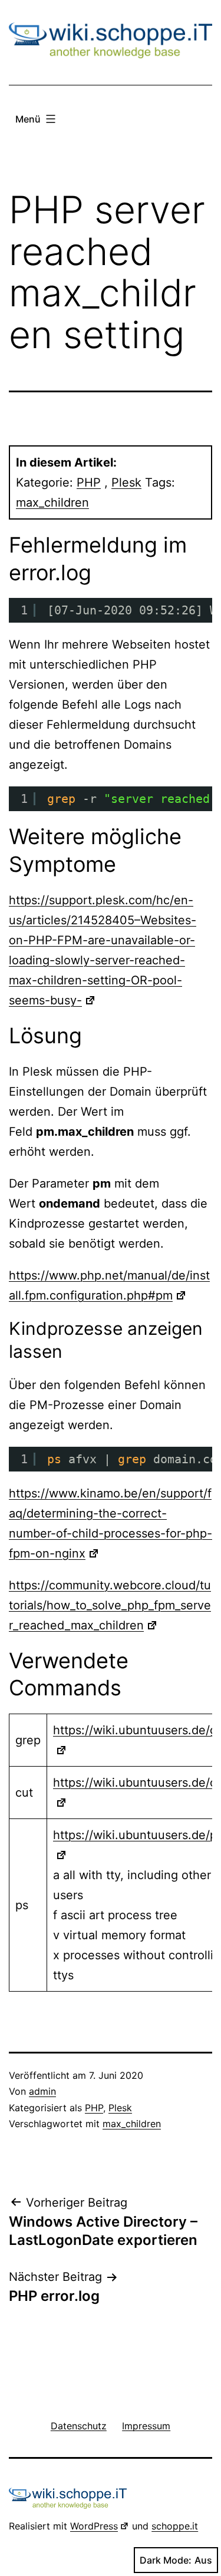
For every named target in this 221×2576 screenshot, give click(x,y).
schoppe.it (175, 2526)
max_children (52, 502)
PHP (89, 482)
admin (42, 2091)
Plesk (126, 482)
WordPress (94, 2526)
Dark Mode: (166, 2560)
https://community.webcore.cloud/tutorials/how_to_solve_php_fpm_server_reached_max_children (110, 1605)
